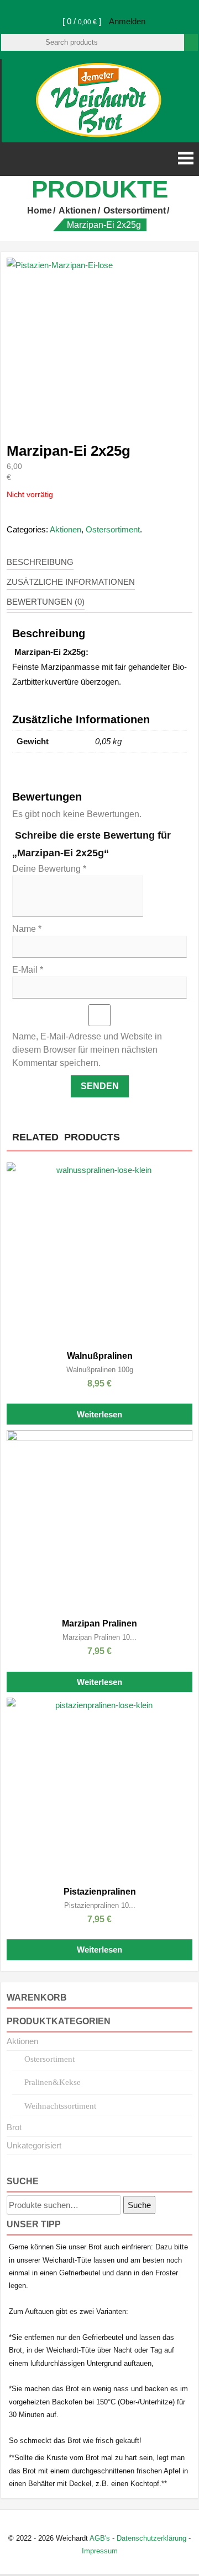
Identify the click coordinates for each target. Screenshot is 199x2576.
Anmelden (127, 21)
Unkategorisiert (34, 2145)
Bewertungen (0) (46, 602)
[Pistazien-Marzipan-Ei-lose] (99, 341)
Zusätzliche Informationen (71, 582)
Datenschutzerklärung (151, 2538)
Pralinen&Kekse (53, 2082)
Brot (14, 2127)
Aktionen (78, 210)
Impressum (100, 2551)
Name (27, 929)
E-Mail (28, 970)
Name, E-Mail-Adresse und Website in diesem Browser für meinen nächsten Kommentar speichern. (87, 1050)
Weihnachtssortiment (60, 2106)
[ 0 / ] (81, 21)
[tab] (40, 562)
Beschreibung (40, 562)
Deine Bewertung (49, 869)
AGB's (100, 2538)
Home (40, 210)
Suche (139, 2205)
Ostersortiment (135, 210)
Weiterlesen (99, 1414)
